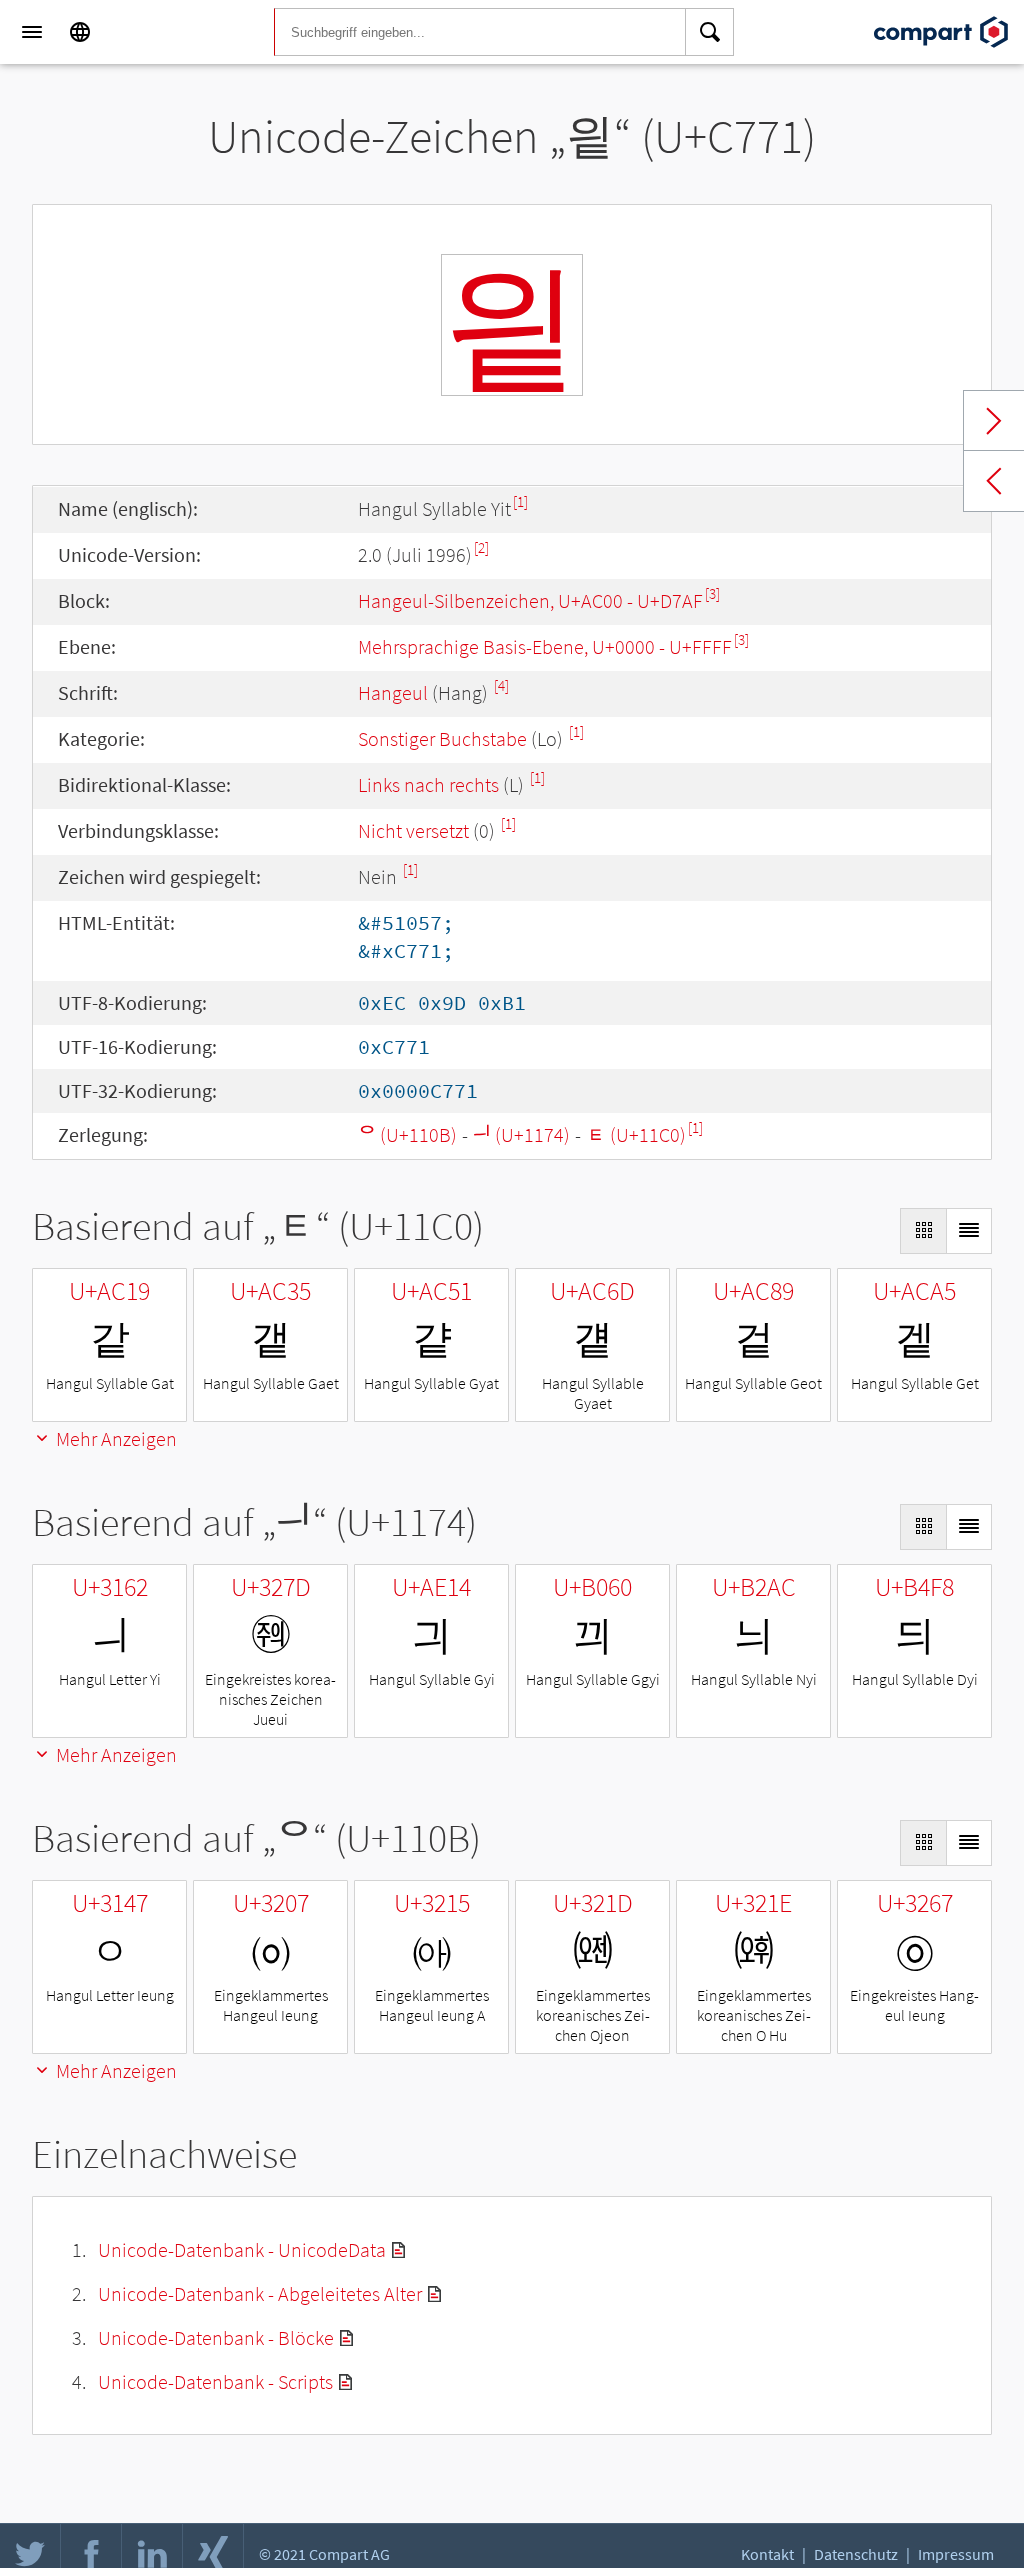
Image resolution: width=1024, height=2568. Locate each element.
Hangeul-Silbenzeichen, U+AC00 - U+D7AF (530, 600)
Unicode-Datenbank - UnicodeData (242, 2249)
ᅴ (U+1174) (521, 1134)
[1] (520, 501)
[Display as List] (969, 1231)
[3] (712, 593)
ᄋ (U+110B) (407, 1134)
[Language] (80, 32)
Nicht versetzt (413, 830)
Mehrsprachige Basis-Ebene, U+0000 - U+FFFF (545, 646)
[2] (481, 547)
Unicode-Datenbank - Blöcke (216, 2337)
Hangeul (393, 692)
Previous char (994, 481)
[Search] (710, 32)
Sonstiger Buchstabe (442, 738)
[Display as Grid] (923, 1231)
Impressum (956, 2554)
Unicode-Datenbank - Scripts (215, 2381)
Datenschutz (856, 2554)
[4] (501, 685)
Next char (994, 421)
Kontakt (767, 2554)
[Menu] (32, 32)
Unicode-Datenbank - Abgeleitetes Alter (260, 2293)
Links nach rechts (428, 784)
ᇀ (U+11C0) (636, 1134)
